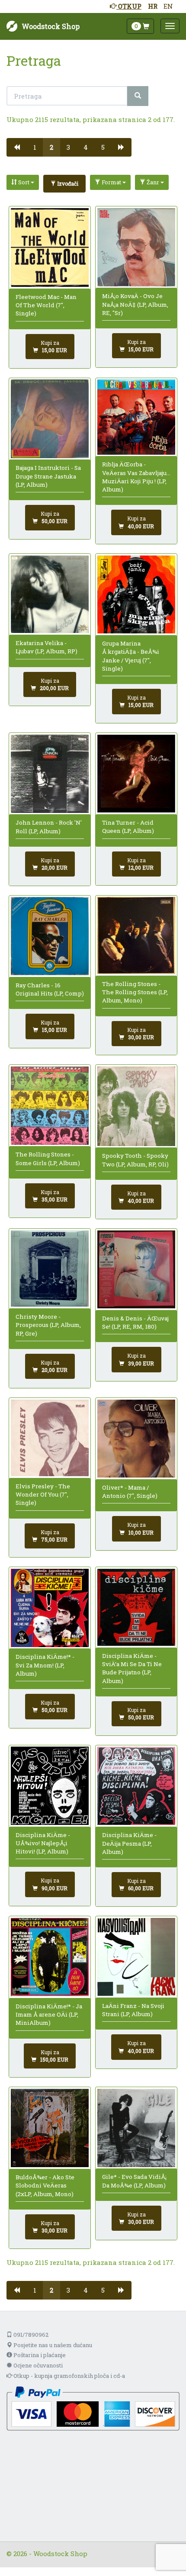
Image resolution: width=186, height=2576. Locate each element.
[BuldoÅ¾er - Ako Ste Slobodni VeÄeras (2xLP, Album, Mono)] (50, 2128)
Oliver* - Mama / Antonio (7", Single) (130, 1492)
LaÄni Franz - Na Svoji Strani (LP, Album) (133, 2010)
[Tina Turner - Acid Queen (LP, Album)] (136, 774)
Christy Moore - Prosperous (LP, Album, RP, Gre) (48, 1325)
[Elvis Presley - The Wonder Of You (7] (50, 1438)
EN (168, 6)
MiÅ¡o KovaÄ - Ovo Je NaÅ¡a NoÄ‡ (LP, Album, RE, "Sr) (135, 304)
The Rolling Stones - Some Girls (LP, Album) (48, 1158)
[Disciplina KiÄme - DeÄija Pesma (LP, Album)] (136, 1786)
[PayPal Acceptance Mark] (93, 2408)
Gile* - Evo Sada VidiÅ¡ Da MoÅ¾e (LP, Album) (134, 2181)
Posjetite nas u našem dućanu (52, 2345)
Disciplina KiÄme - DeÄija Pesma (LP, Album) (129, 1843)
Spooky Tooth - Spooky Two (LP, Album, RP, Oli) (135, 1160)
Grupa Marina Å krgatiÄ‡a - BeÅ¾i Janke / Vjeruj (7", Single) (131, 656)
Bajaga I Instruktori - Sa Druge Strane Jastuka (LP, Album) (48, 476)
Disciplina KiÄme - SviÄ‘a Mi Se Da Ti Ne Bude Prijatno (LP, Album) (132, 1668)
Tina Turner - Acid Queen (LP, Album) (128, 827)
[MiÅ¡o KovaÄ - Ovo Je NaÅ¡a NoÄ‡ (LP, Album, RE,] (136, 247)
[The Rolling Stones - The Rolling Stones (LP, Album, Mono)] (136, 935)
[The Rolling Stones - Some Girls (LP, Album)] (50, 1106)
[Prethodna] (17, 147)
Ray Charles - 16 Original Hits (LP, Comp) (50, 989)
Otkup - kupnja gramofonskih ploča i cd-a (69, 2376)
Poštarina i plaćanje (39, 2355)
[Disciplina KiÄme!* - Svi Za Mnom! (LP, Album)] (50, 1608)
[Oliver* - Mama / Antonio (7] (136, 1439)
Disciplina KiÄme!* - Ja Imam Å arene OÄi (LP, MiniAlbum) (49, 2015)
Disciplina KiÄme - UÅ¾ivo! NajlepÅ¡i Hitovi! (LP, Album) (43, 1843)
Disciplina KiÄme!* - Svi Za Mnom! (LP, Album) (45, 1665)
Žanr (153, 182)
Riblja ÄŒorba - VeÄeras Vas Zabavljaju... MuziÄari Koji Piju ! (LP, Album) (136, 477)
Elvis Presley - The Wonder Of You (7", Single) (43, 1495)
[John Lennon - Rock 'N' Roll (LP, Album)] (50, 774)
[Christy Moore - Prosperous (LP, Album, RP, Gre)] (50, 1269)
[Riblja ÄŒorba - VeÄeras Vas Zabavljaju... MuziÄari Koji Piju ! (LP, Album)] (136, 417)
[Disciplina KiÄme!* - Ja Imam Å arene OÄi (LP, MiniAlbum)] (50, 1957)
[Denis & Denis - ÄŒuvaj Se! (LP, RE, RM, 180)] (136, 1270)
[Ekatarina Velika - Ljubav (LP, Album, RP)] (50, 594)
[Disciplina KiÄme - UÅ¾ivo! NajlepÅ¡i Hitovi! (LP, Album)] (50, 1786)
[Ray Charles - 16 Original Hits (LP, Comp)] (50, 936)
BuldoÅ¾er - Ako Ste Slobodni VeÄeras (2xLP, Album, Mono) (45, 2186)
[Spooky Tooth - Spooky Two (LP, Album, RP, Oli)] (136, 1106)
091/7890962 (30, 2335)
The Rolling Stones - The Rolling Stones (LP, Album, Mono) (135, 992)
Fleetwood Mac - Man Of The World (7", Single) (46, 305)
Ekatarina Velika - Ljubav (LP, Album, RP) (46, 647)
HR (153, 6)
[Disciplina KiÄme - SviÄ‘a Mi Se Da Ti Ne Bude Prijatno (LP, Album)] (136, 1607)
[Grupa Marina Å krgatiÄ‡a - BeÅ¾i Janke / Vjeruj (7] (136, 595)
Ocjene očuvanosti (37, 2365)
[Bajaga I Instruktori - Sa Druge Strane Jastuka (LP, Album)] (50, 419)
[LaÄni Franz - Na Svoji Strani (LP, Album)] (136, 1957)
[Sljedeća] (121, 147)
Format (111, 182)
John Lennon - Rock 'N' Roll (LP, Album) (49, 827)
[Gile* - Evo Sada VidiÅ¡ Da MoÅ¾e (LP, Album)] (136, 2128)
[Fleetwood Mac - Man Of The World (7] (50, 247)
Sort (24, 182)
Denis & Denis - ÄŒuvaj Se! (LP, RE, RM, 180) (135, 1322)
